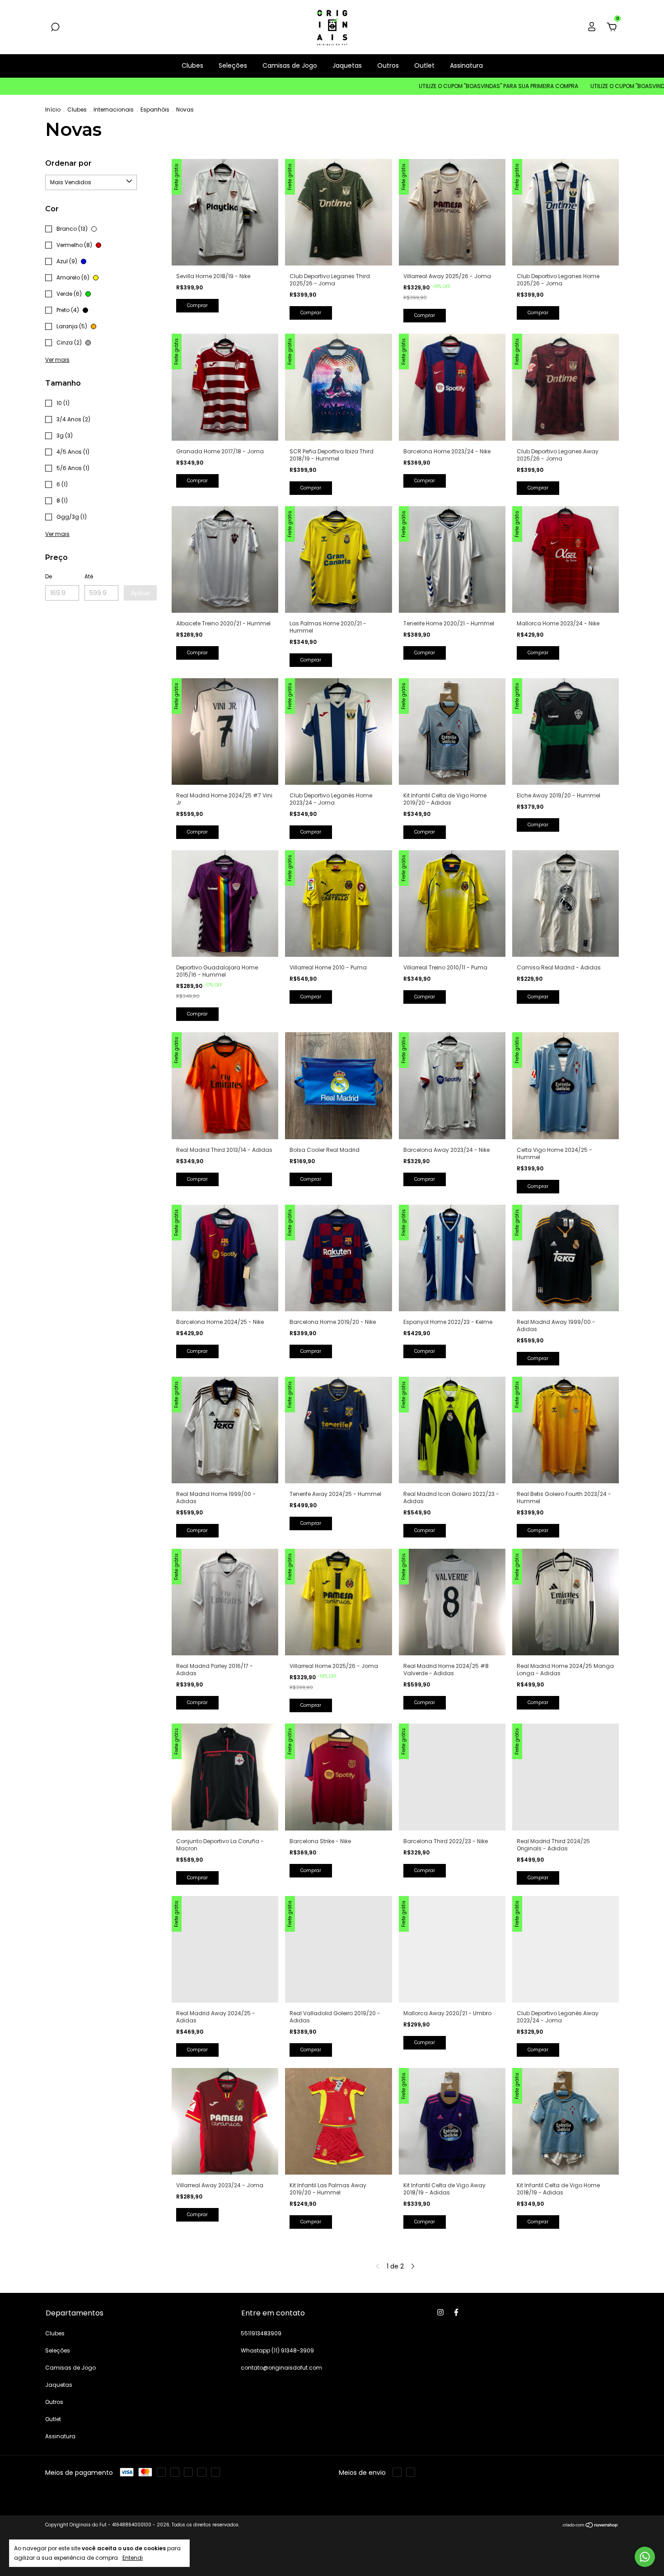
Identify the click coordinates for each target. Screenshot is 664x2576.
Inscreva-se (332, 145)
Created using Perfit (332, 176)
